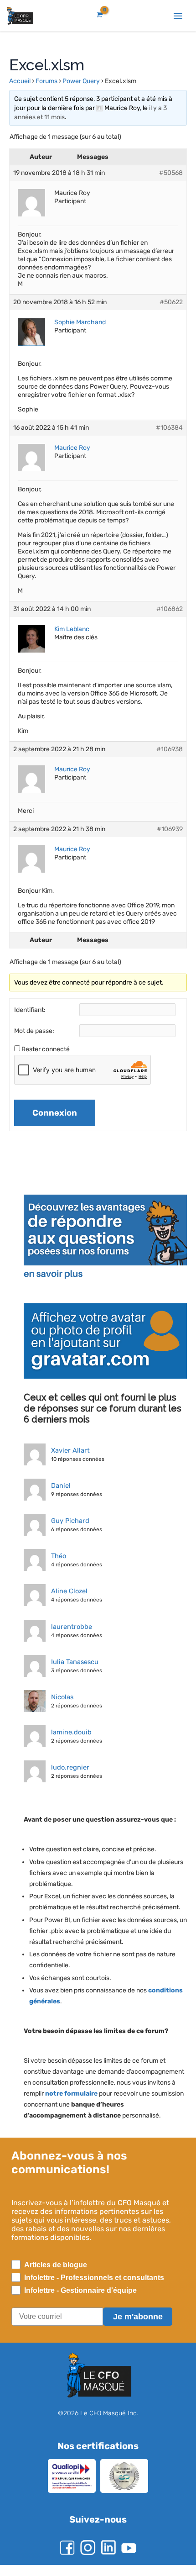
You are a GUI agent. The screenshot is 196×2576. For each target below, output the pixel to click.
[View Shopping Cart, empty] (99, 15)
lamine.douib (70, 1732)
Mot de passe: (34, 1031)
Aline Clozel (68, 1591)
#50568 (170, 173)
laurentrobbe (70, 1627)
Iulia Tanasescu (75, 1662)
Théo (59, 1556)
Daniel (60, 1486)
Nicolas (62, 1697)
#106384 (169, 428)
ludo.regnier (68, 1767)
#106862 (169, 609)
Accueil (20, 81)
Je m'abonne (138, 2328)
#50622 (170, 302)
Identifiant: (30, 1010)
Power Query (82, 81)
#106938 (169, 749)
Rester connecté (46, 1049)
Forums (47, 81)
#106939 (169, 829)
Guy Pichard (69, 1521)
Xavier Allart (70, 1450)
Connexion (55, 1113)
